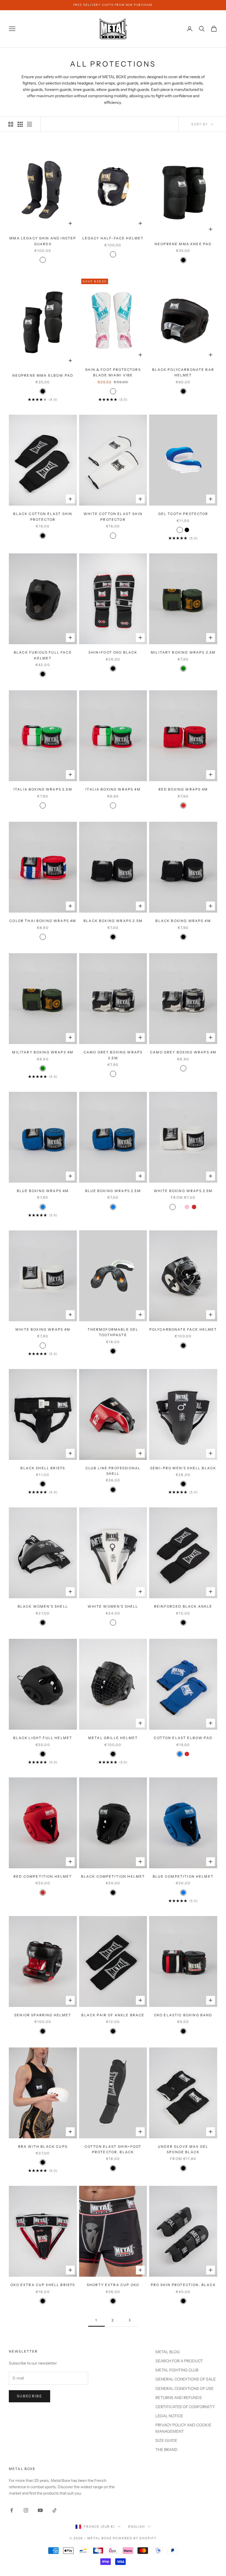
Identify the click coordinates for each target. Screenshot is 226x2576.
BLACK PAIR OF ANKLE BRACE (113, 2015)
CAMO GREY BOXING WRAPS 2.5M (113, 1055)
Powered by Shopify (135, 2538)
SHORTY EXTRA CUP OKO (113, 2285)
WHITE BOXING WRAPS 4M (43, 1329)
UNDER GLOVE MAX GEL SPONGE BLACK (183, 2149)
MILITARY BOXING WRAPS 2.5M (183, 652)
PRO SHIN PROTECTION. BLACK (183, 2285)
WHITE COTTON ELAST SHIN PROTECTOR (113, 516)
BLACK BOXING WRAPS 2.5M (113, 921)
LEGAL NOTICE (169, 2416)
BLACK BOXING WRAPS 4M (183, 921)
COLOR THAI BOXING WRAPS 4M (43, 921)
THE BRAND (166, 2450)
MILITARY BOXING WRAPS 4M (43, 1052)
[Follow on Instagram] (26, 2510)
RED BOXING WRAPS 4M (183, 789)
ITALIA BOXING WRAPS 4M (113, 789)
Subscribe (29, 2396)
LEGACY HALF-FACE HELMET (113, 238)
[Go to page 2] (130, 2320)
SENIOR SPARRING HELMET (43, 2015)
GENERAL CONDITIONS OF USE (185, 2389)
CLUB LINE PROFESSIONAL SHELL (113, 1471)
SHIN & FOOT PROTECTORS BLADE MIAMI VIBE (113, 372)
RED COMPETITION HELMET (43, 1876)
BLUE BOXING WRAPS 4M (43, 1191)
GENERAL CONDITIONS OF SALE (186, 2379)
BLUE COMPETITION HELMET (183, 1876)
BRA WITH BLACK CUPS (43, 2146)
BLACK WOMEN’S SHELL (43, 1606)
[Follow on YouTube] (40, 2510)
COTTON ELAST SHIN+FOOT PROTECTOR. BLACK (113, 2149)
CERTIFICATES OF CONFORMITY (185, 2407)
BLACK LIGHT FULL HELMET (43, 1738)
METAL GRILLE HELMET (113, 1738)
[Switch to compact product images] (29, 124)
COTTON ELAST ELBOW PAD (183, 1738)
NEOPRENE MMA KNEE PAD (183, 244)
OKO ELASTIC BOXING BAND (183, 2015)
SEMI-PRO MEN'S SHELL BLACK (183, 1468)
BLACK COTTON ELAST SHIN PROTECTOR (43, 516)
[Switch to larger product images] (11, 124)
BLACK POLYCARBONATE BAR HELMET (183, 372)
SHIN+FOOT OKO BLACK (113, 652)
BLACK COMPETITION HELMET (113, 1876)
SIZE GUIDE (166, 2440)
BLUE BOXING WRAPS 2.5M (113, 1191)
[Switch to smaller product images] (20, 124)
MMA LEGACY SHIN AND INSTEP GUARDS (43, 241)
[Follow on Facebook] (12, 2510)
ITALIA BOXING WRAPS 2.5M (43, 789)
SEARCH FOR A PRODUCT (179, 2361)
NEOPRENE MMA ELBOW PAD (43, 375)
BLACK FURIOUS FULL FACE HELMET (43, 655)
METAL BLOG (168, 2352)
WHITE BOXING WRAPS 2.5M (183, 1191)
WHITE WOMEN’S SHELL (113, 1606)
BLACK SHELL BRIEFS (43, 1468)
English (137, 2527)
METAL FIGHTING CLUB (177, 2370)
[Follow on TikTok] (55, 2510)
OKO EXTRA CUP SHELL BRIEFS (43, 2285)
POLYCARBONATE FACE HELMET (183, 1329)
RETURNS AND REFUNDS (179, 2398)
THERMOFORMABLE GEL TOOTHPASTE (113, 1332)
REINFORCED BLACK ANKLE (183, 1606)
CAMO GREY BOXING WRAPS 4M (183, 1052)
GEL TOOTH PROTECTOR (183, 514)
